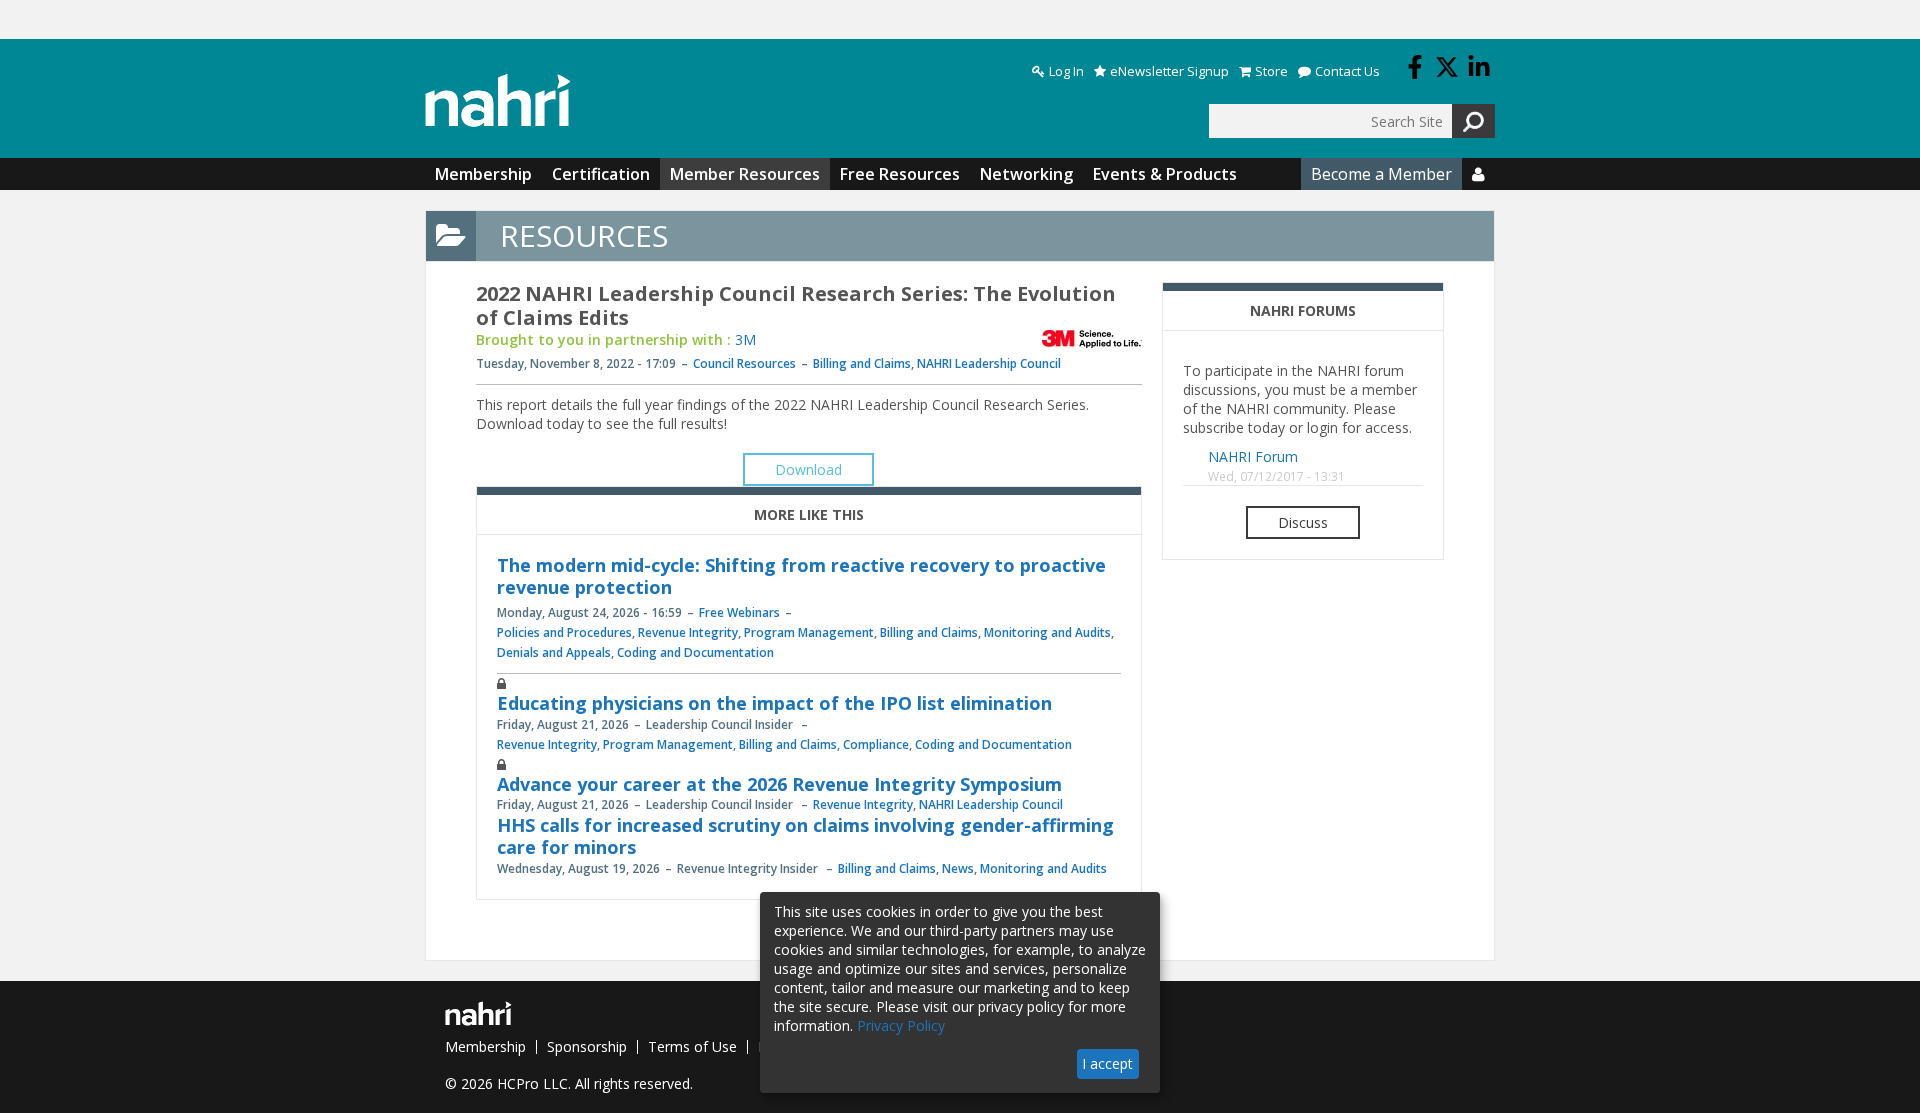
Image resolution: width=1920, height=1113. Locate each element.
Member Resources (745, 174)
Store (1271, 71)
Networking (1026, 174)
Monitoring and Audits (1047, 632)
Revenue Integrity (688, 632)
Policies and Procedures (564, 632)
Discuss (1303, 522)
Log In (1066, 71)
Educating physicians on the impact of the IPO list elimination (774, 703)
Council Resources (744, 363)
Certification (601, 174)
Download (808, 469)
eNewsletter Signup (1169, 71)
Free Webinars (739, 612)
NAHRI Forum (1253, 456)
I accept (1107, 1063)
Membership (483, 174)
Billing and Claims (862, 363)
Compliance (876, 744)
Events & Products (1165, 174)
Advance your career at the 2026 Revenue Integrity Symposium (779, 784)
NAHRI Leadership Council (989, 363)
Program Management (809, 632)
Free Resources (900, 174)
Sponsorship (587, 1046)
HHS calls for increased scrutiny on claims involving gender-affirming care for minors (805, 836)
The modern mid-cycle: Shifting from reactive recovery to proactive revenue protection (801, 576)
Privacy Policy (901, 1025)
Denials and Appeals (554, 652)
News (958, 868)
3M (745, 339)
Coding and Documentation (695, 652)
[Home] (498, 100)
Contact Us (1347, 71)
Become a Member (1381, 174)
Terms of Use (692, 1046)
